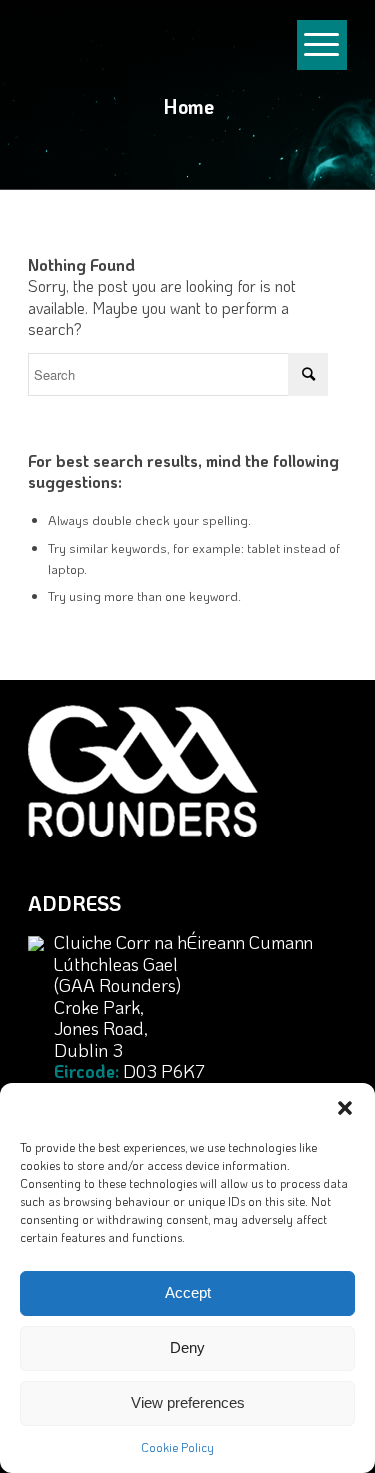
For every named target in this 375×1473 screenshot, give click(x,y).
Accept (188, 1292)
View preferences (188, 1402)
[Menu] (322, 60)
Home (188, 106)
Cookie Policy (177, 1447)
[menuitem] (322, 50)
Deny (187, 1347)
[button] (345, 1108)
